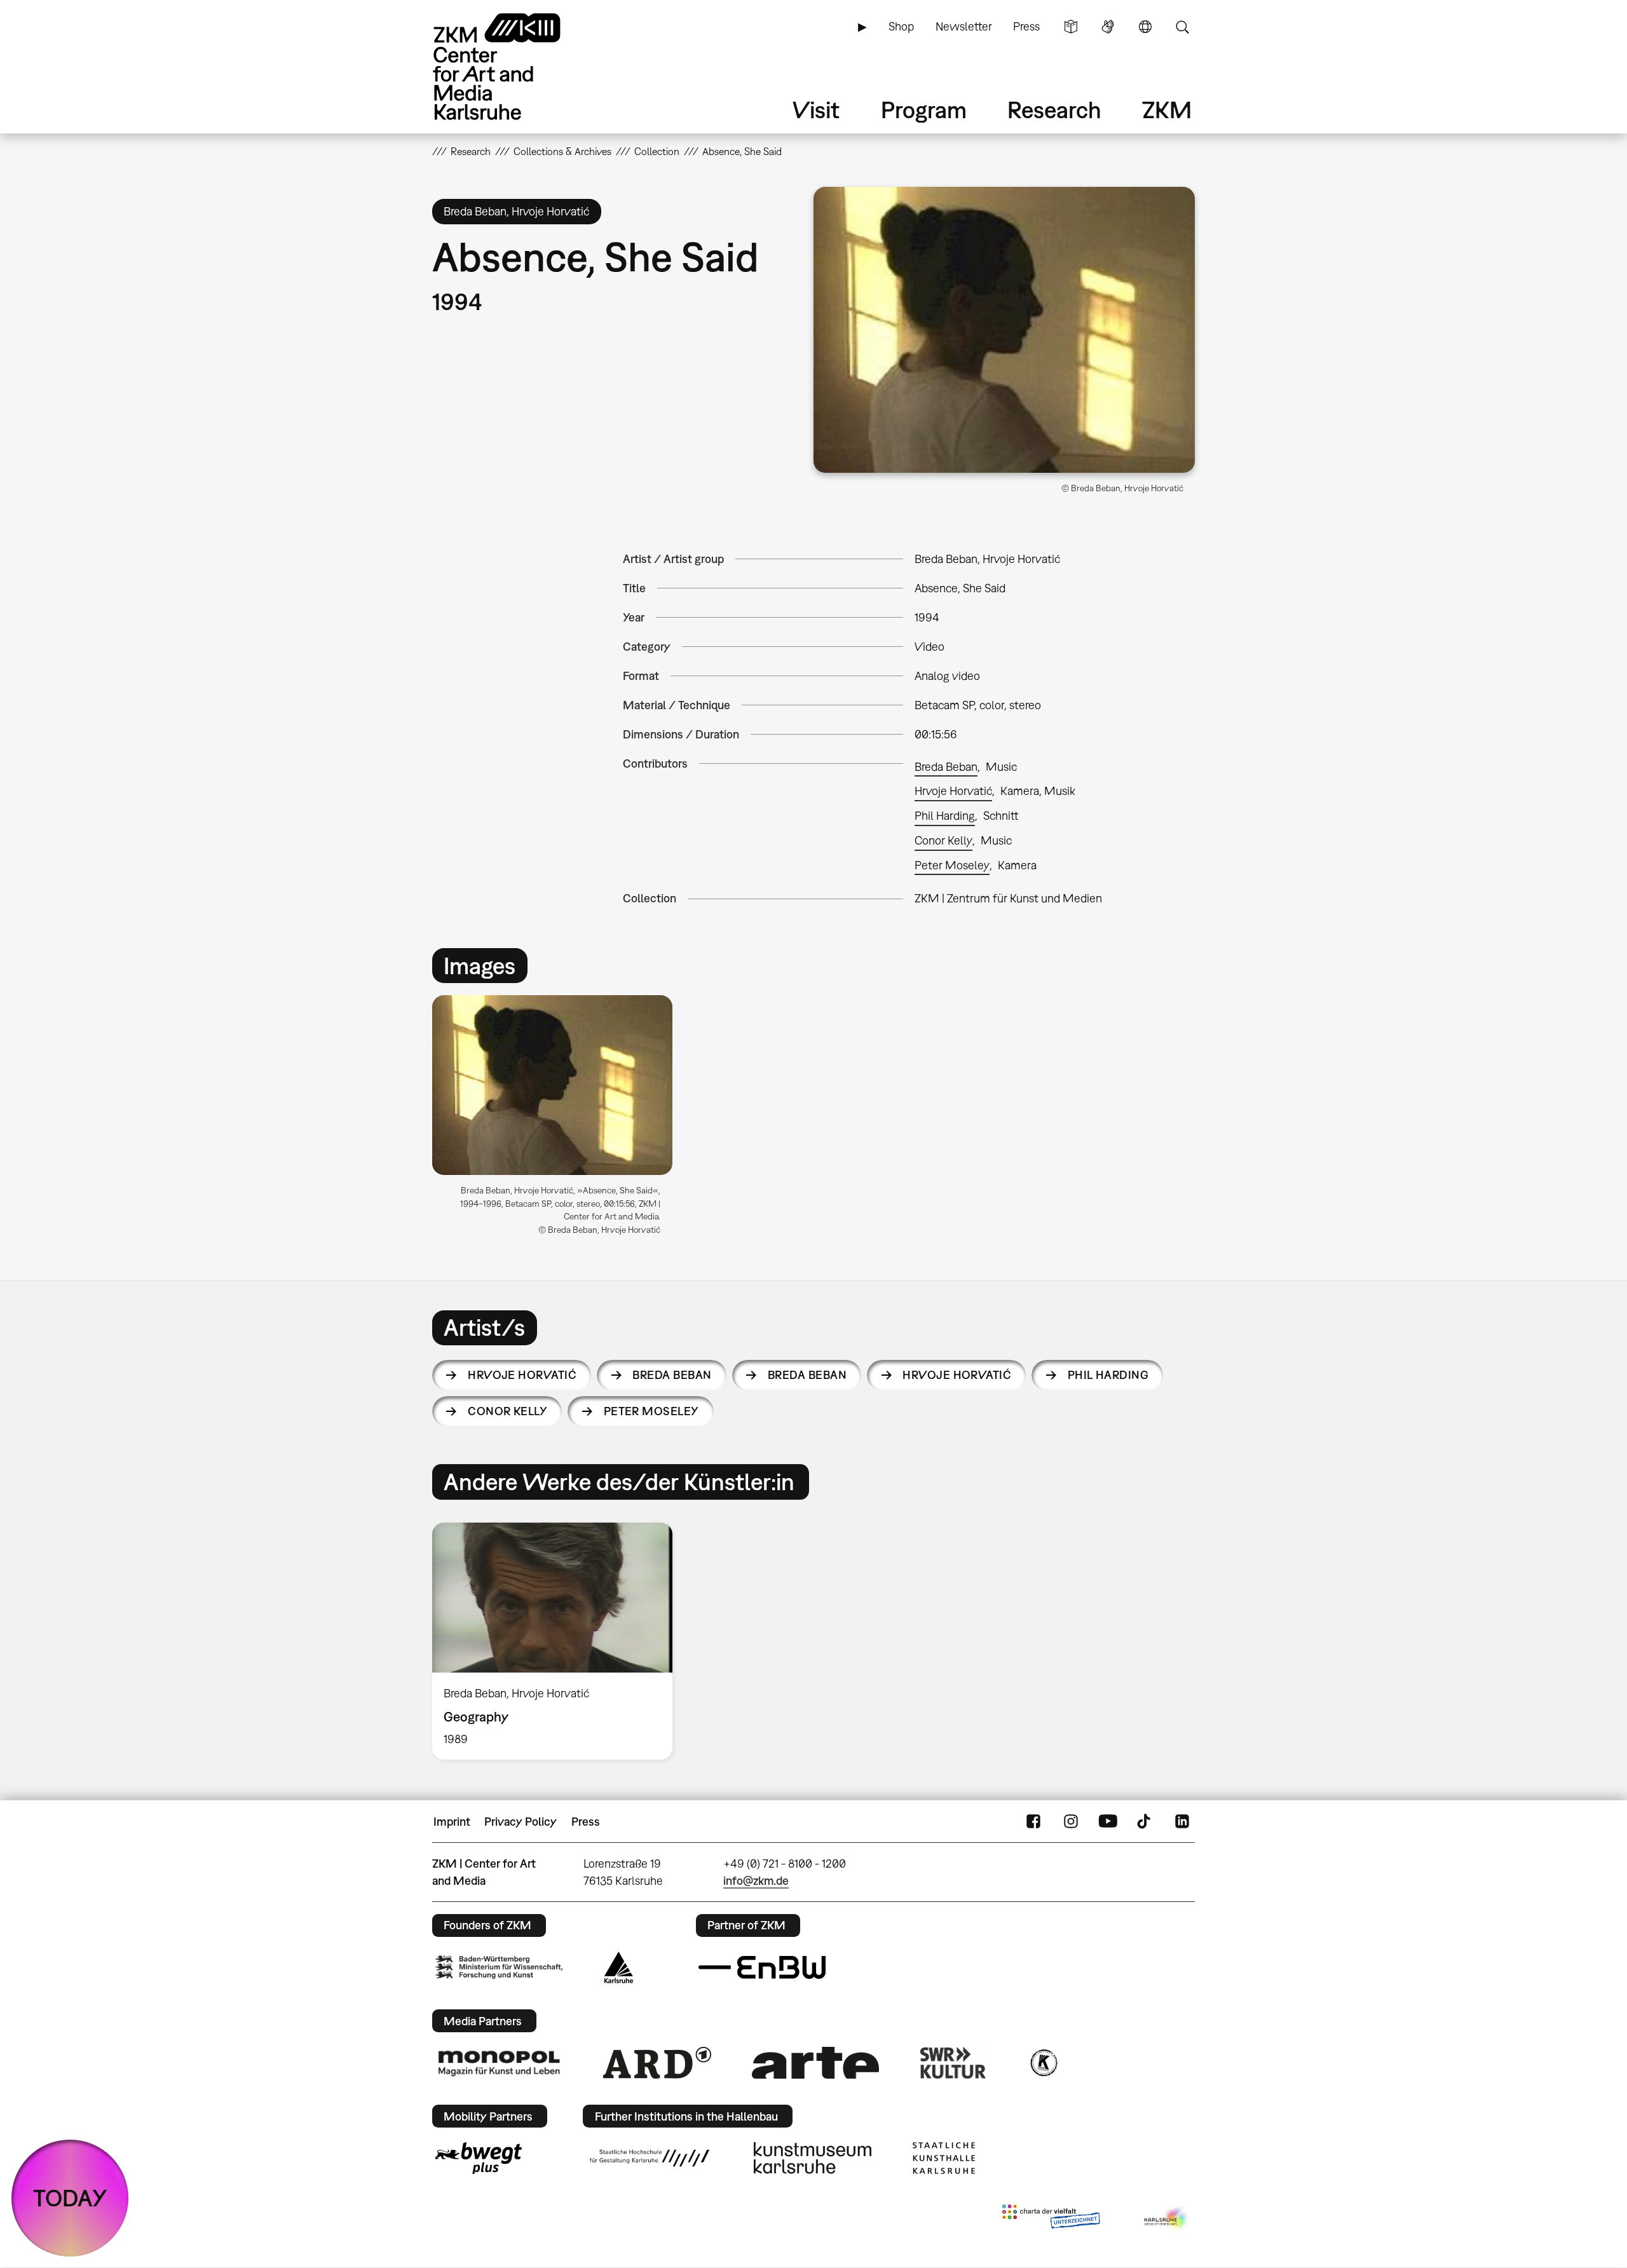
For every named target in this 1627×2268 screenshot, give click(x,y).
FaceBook (1033, 1822)
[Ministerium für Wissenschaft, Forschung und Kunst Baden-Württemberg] (499, 1967)
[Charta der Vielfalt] (1051, 2219)
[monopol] (499, 2063)
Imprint (452, 1822)
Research (1054, 110)
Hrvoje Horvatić (953, 791)
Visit (816, 110)
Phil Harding (945, 816)
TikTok (1145, 1822)
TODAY (70, 2198)
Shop (901, 26)
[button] (1004, 330)
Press (1026, 26)
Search (1182, 27)
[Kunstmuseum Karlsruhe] (813, 2158)
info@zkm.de (756, 1881)
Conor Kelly (943, 840)
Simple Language (1071, 27)
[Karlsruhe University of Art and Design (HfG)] (650, 2158)
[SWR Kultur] (953, 2063)
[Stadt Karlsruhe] (619, 1967)
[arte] (815, 2062)
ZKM (1167, 110)
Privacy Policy (521, 1822)
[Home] (515, 66)
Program (924, 110)
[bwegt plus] (479, 2158)
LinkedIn (1182, 1822)
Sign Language (1108, 27)
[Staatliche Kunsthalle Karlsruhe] (944, 2158)
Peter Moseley (952, 865)
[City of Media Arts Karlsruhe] (1167, 2219)
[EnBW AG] (762, 1967)
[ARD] (657, 2063)
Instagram (1071, 1822)
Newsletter (964, 26)
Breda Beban (946, 767)
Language (1145, 27)
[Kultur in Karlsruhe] (1043, 2063)
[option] (558, 1120)
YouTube (1108, 1822)
